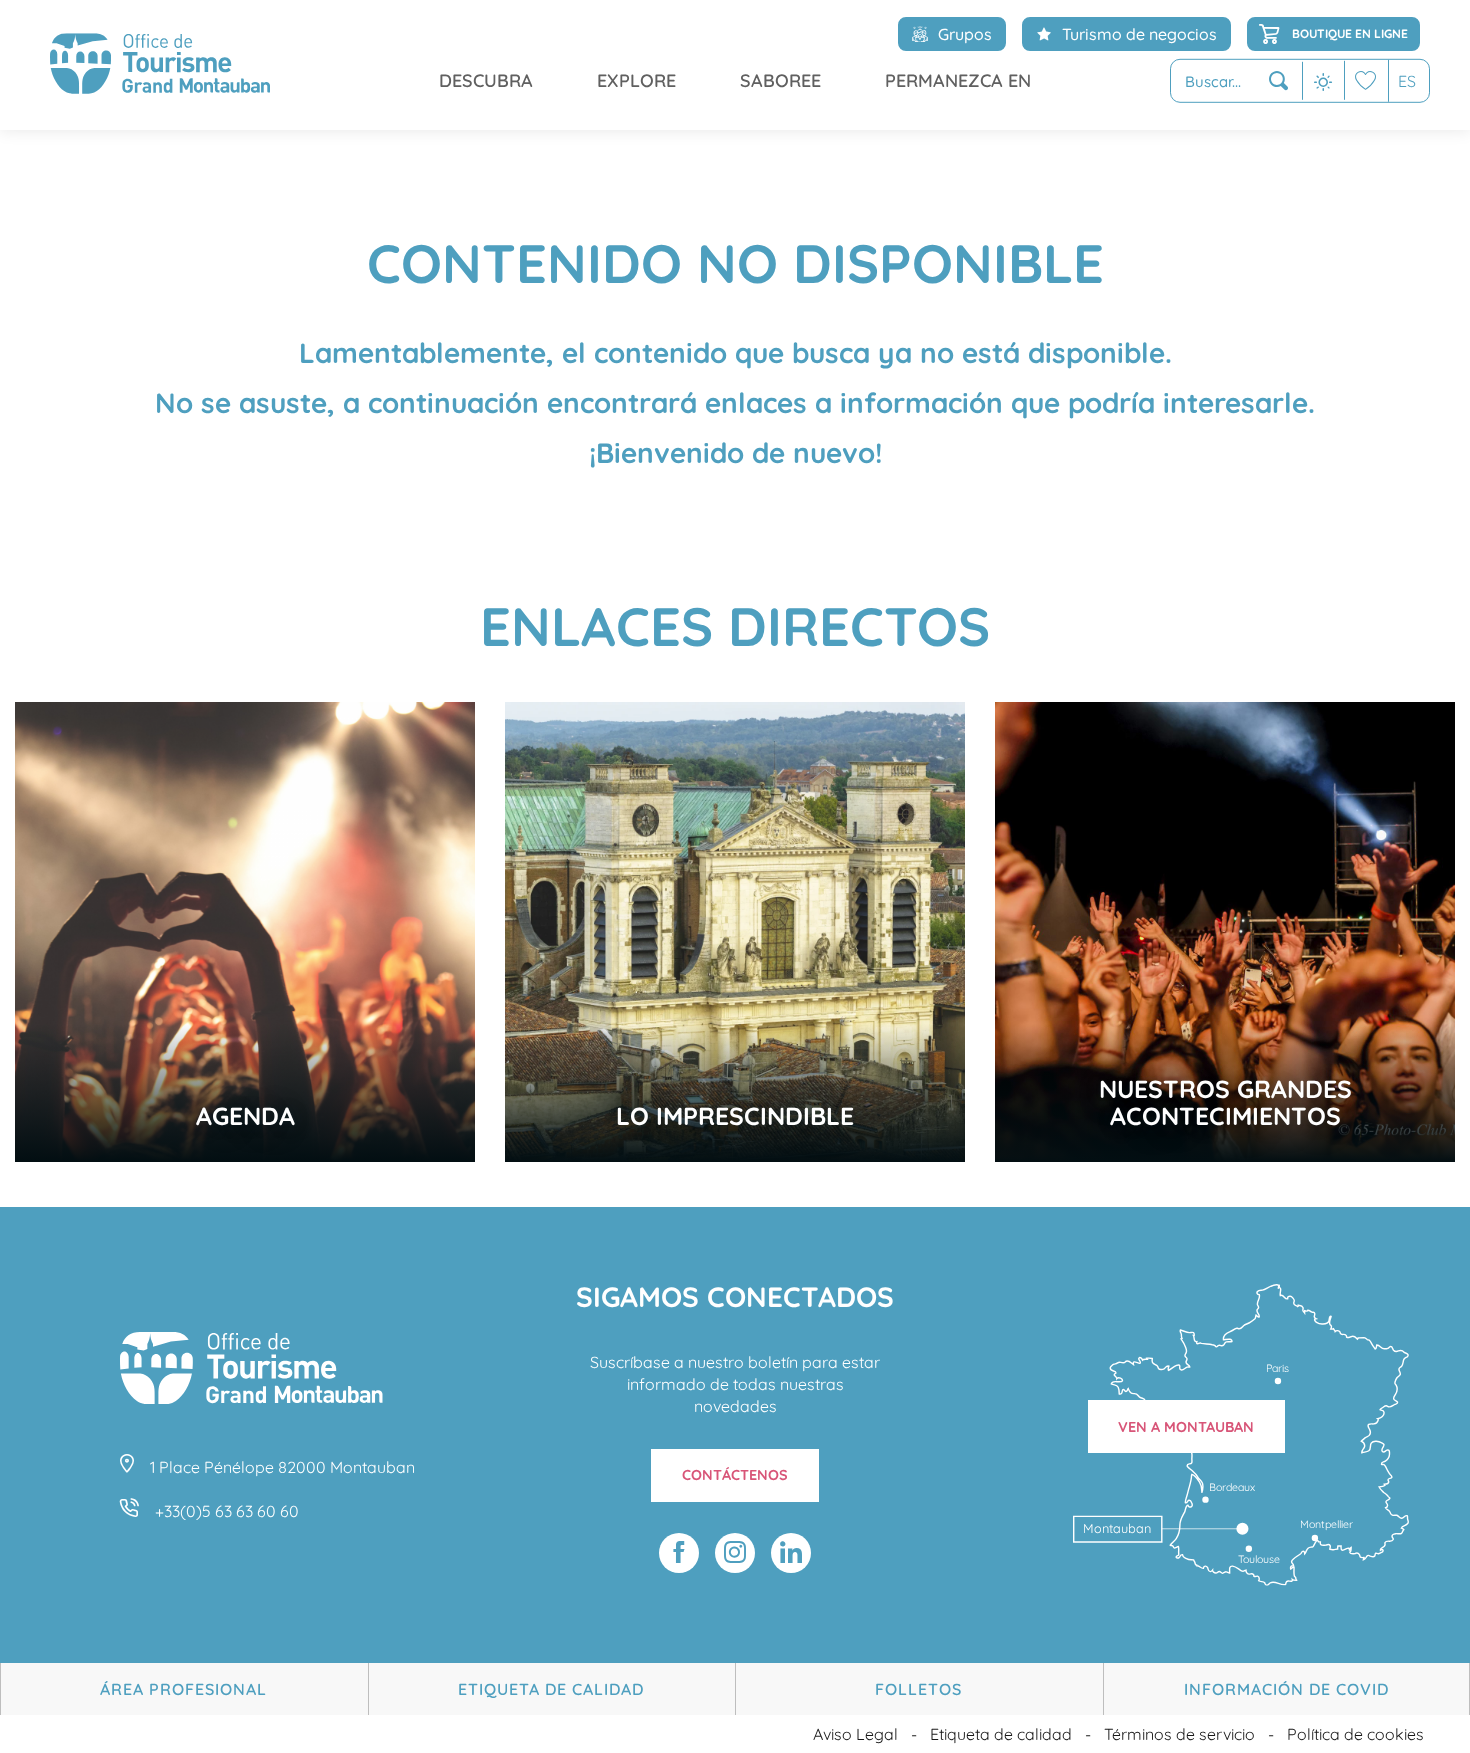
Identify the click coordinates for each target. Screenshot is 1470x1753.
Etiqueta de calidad (551, 1689)
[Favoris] (1366, 80)
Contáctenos (735, 1475)
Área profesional (183, 1689)
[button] (1236, 81)
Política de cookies (1355, 1734)
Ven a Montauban (1186, 1427)
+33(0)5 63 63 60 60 (227, 1511)
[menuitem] (160, 65)
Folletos (918, 1689)
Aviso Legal (855, 1734)
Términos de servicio (1179, 1734)
